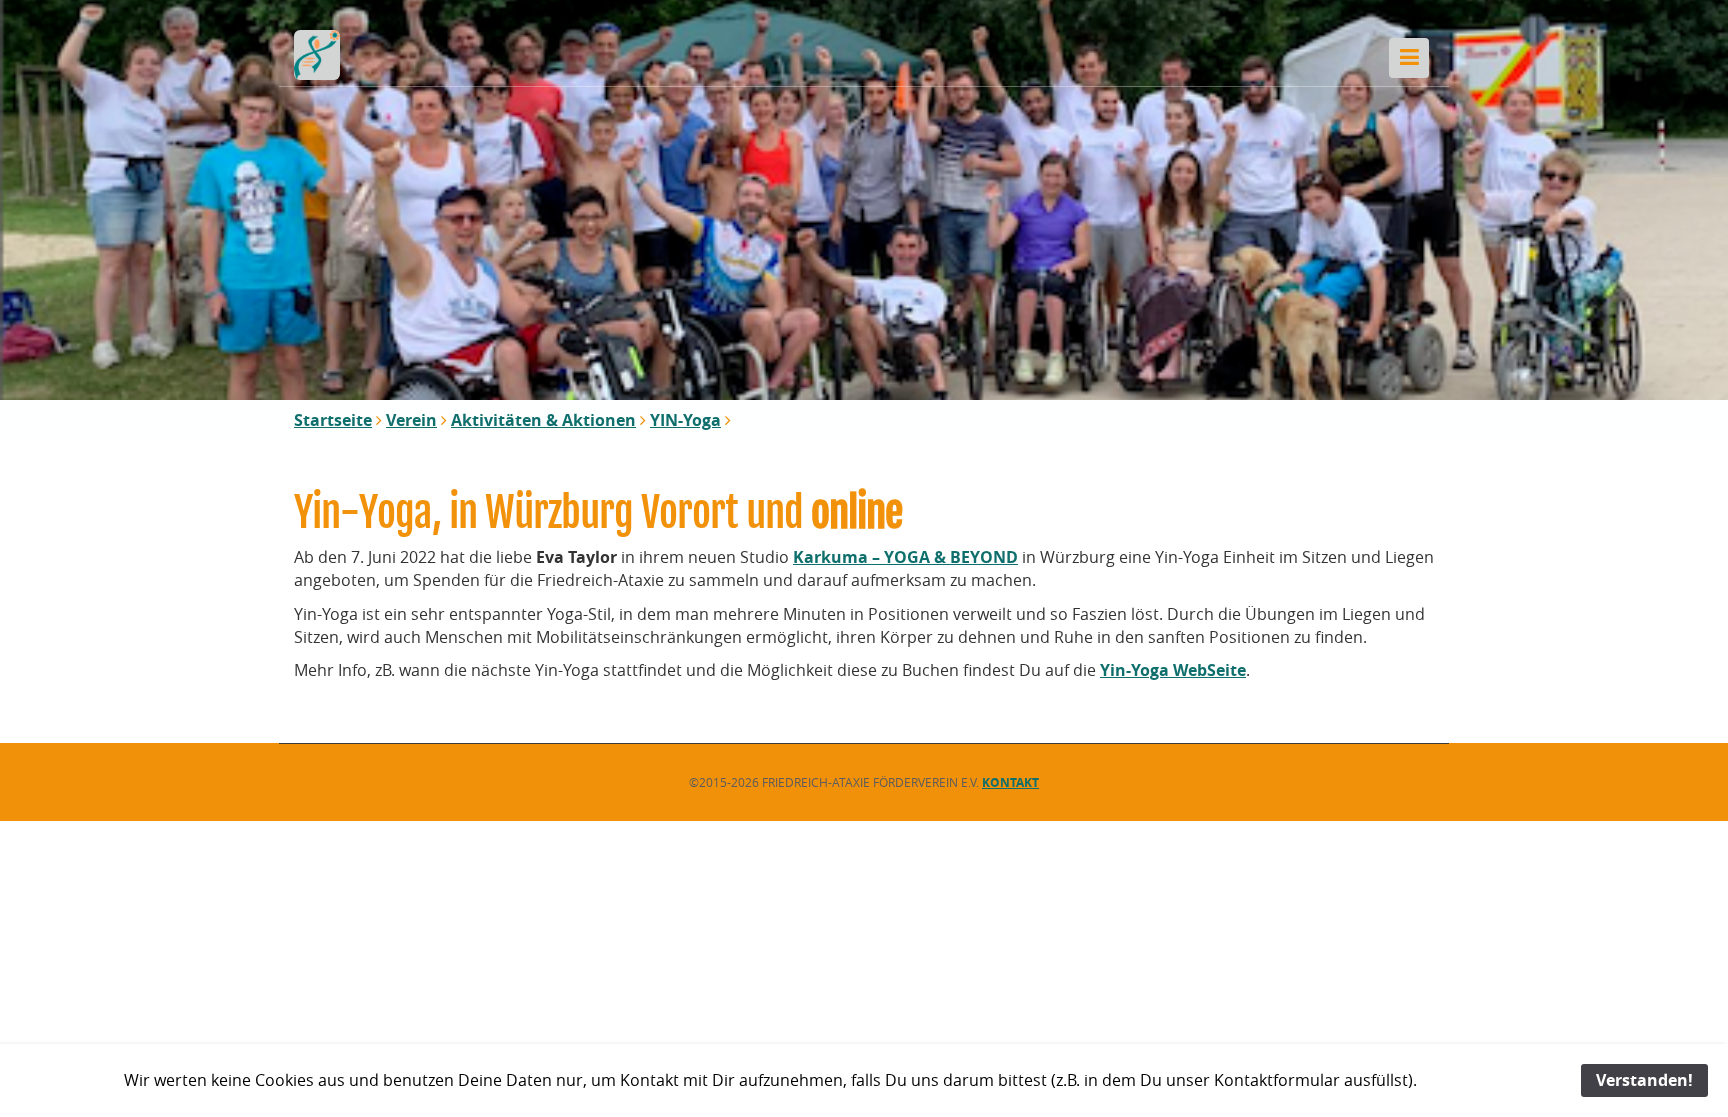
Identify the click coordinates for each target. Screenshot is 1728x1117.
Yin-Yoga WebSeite (1173, 670)
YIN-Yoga (685, 420)
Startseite (333, 420)
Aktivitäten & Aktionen (543, 420)
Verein (411, 420)
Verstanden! (1644, 1080)
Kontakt (1010, 782)
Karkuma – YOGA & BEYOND (905, 557)
